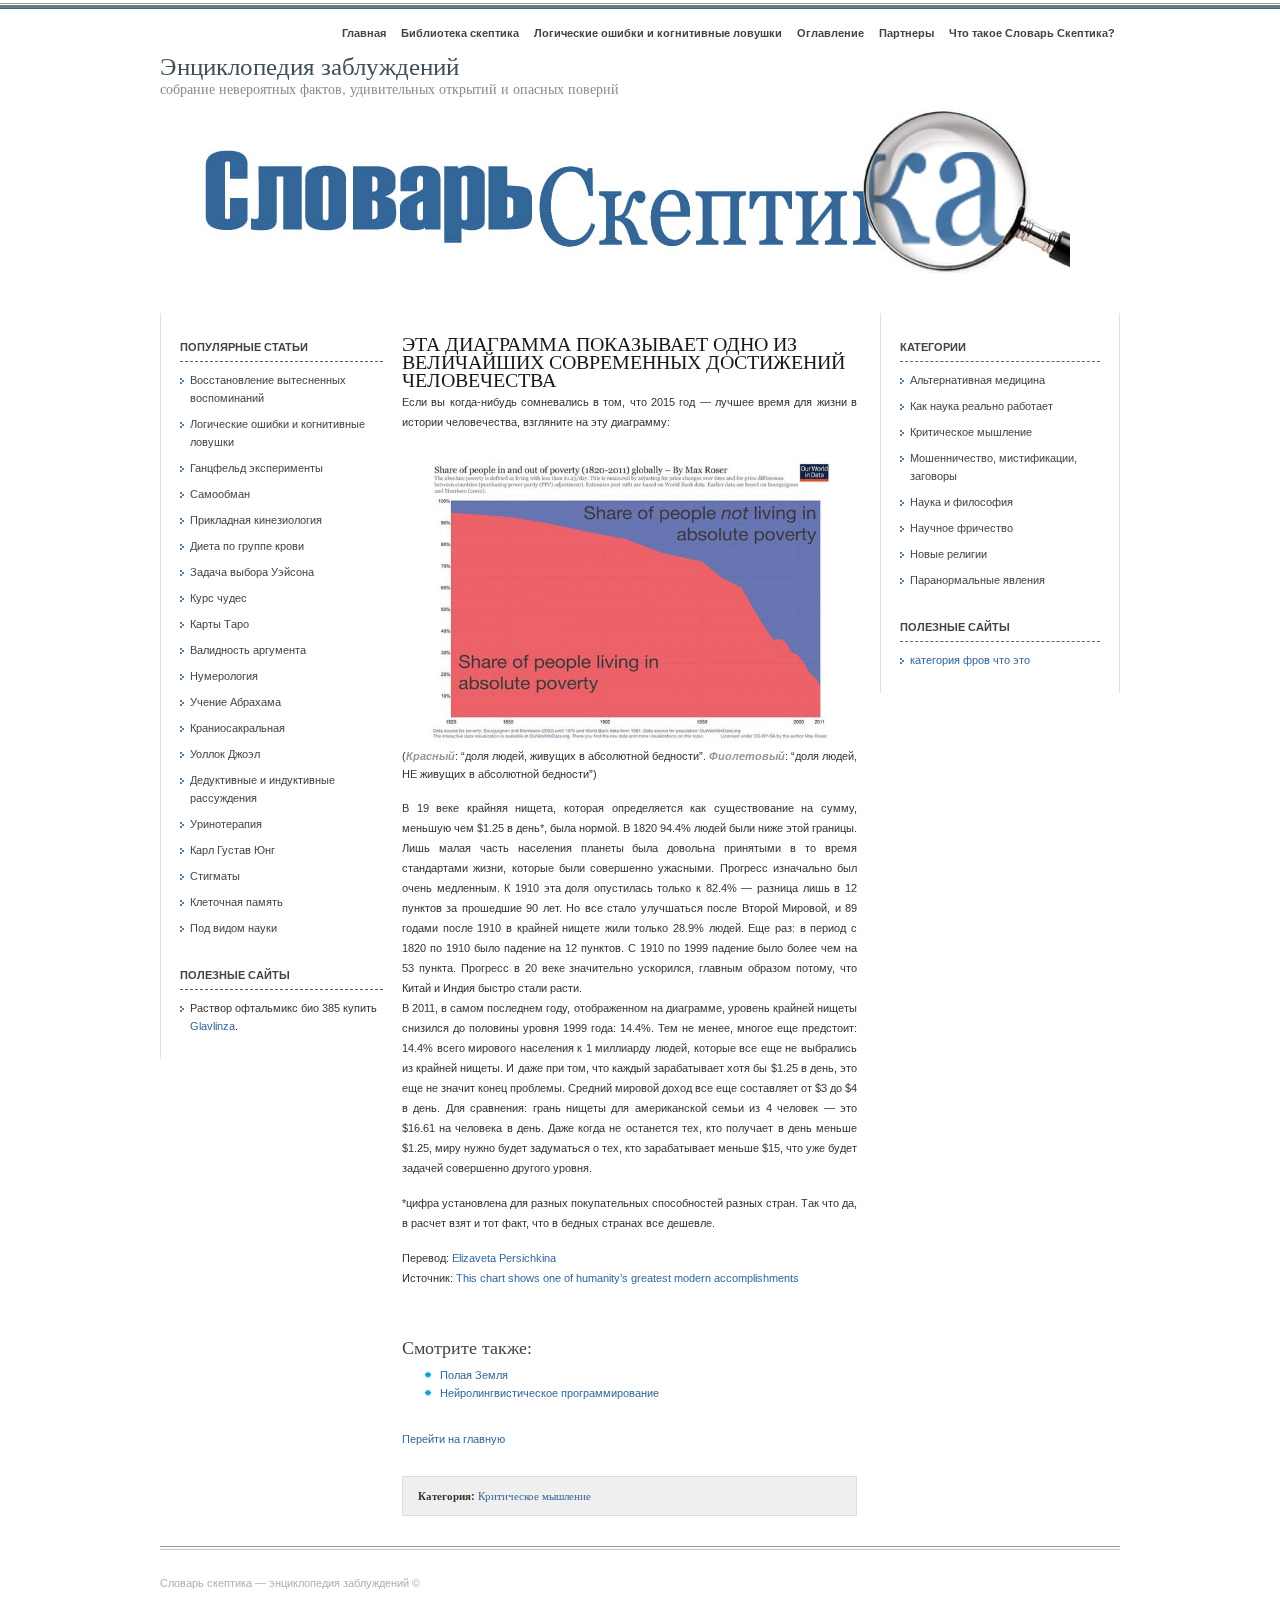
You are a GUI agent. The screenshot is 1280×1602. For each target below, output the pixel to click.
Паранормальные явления (977, 580)
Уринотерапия (226, 824)
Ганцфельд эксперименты (256, 468)
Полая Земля (474, 1375)
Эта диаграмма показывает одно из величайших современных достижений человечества (623, 361)
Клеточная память (236, 902)
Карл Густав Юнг (232, 850)
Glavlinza (212, 1026)
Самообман (220, 494)
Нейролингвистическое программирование (549, 1393)
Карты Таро (219, 624)
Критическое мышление (534, 1495)
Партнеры (906, 33)
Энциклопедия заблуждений (309, 65)
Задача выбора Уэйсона (252, 572)
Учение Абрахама (235, 702)
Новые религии (948, 554)
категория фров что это (970, 660)
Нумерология (224, 676)
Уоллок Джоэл (225, 754)
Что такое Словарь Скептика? (1032, 33)
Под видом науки (233, 928)
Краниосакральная (237, 728)
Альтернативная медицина (977, 380)
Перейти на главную (453, 1439)
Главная (364, 33)
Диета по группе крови (247, 546)
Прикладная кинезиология (256, 520)
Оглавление (830, 33)
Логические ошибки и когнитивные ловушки (658, 33)
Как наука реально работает (981, 406)
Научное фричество (961, 528)
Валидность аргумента (248, 650)
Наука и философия (961, 502)
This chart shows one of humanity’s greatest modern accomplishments (627, 1278)
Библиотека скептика (460, 33)
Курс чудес (218, 598)
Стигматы (215, 876)
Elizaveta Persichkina (504, 1258)
